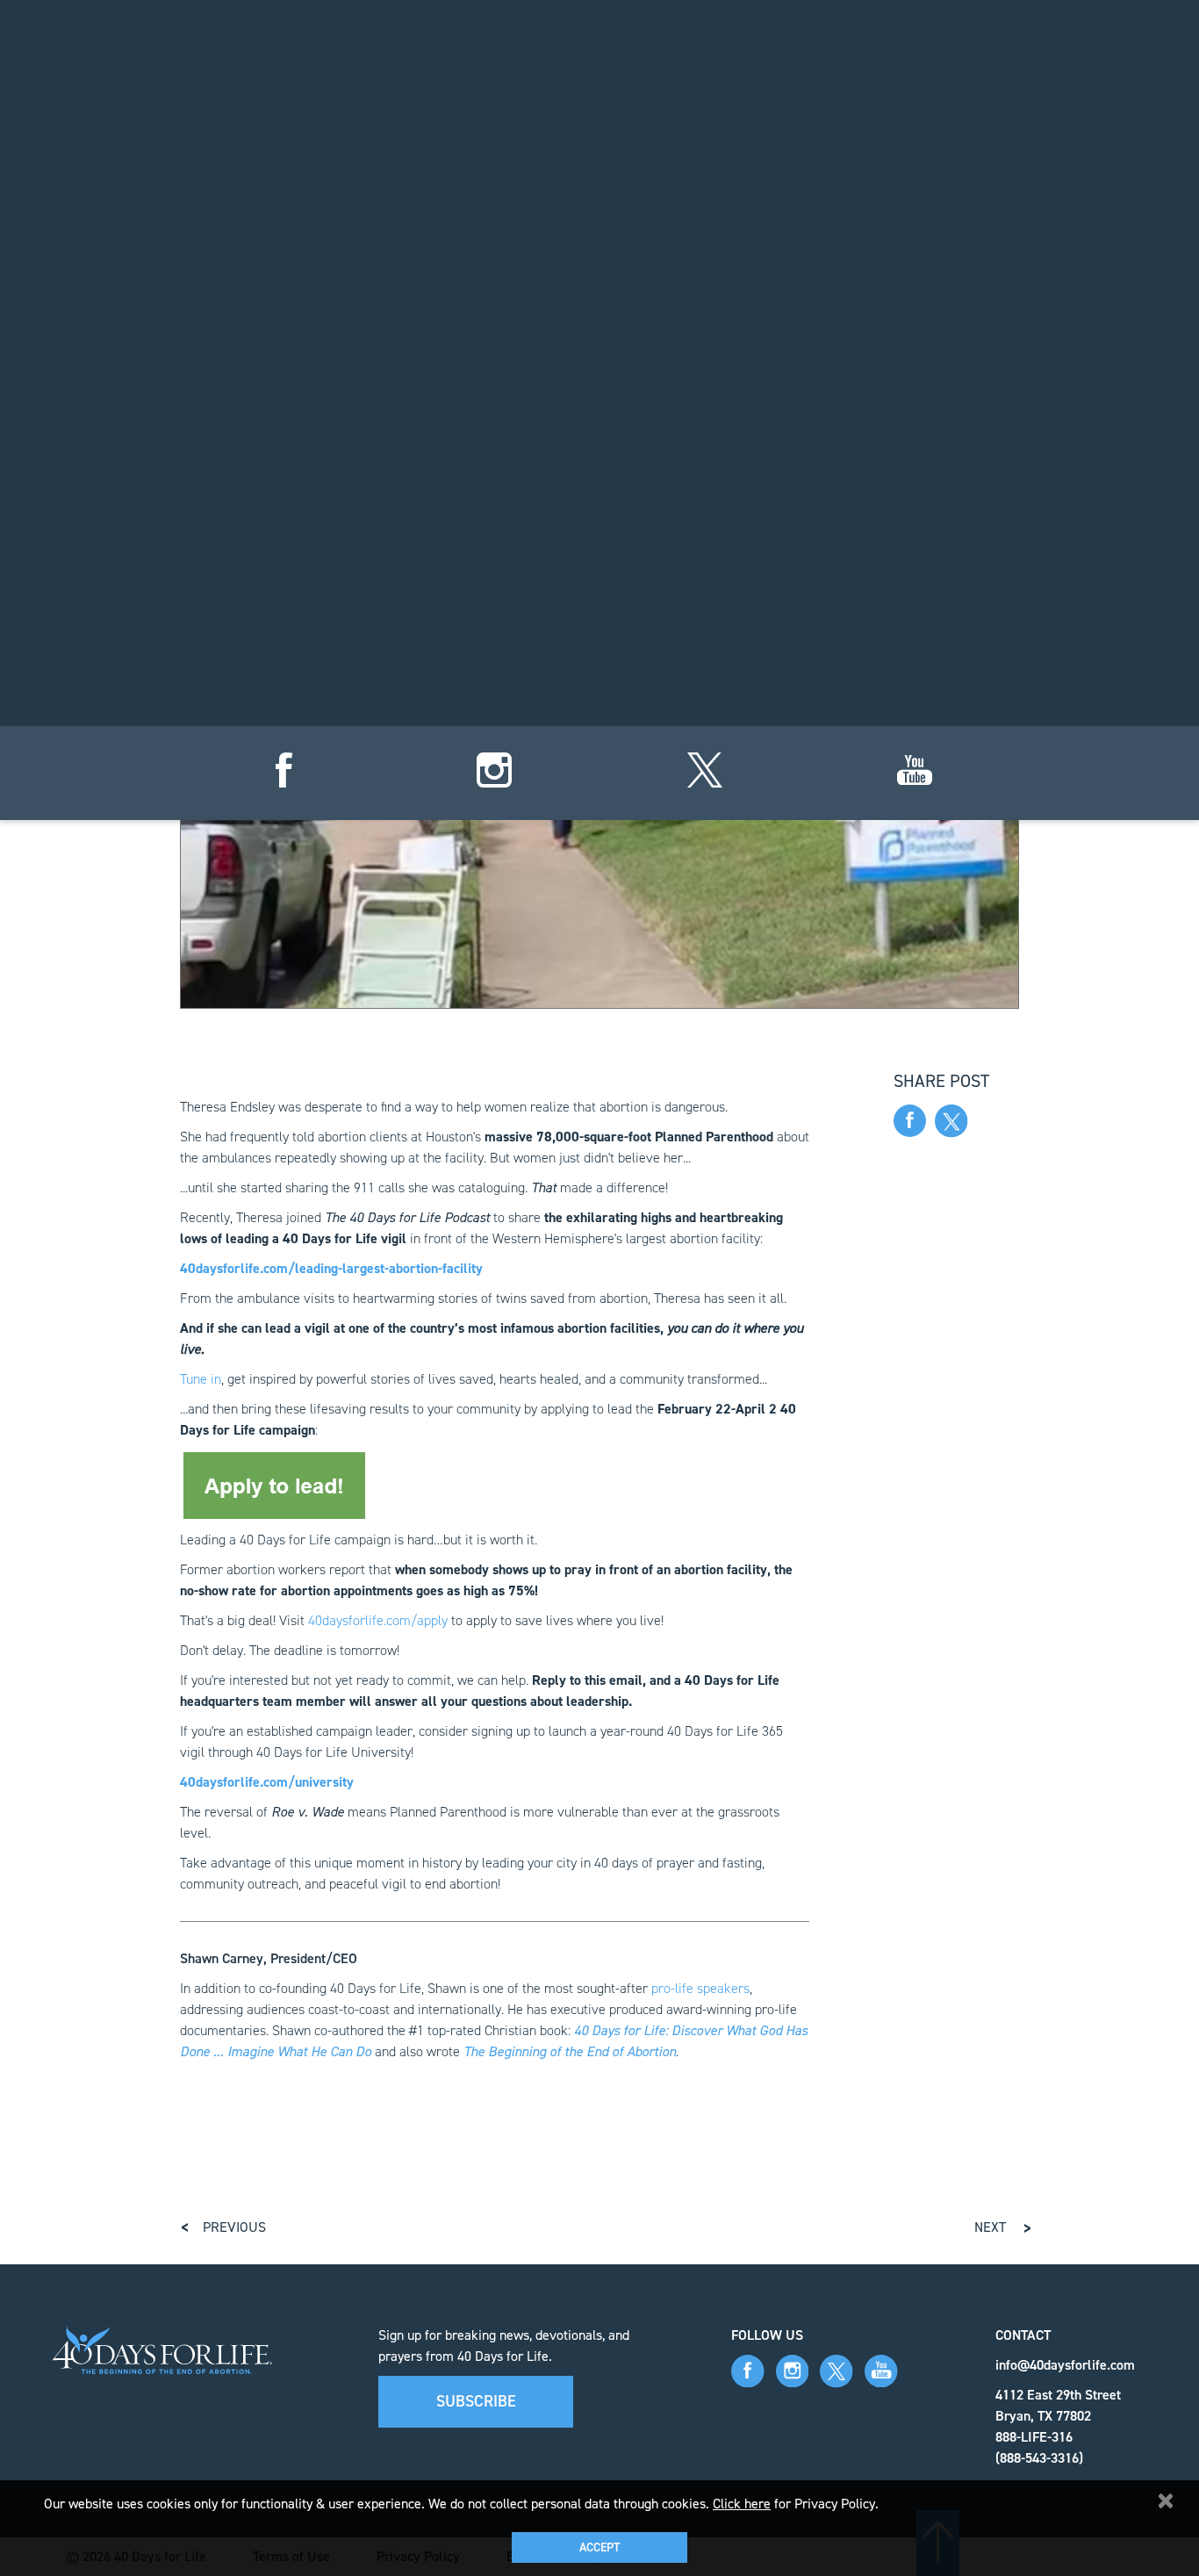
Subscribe (476, 2401)
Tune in (201, 1379)
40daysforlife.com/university (267, 1782)
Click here (742, 2504)
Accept (599, 2547)
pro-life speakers (700, 1988)
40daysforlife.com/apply (378, 1620)
